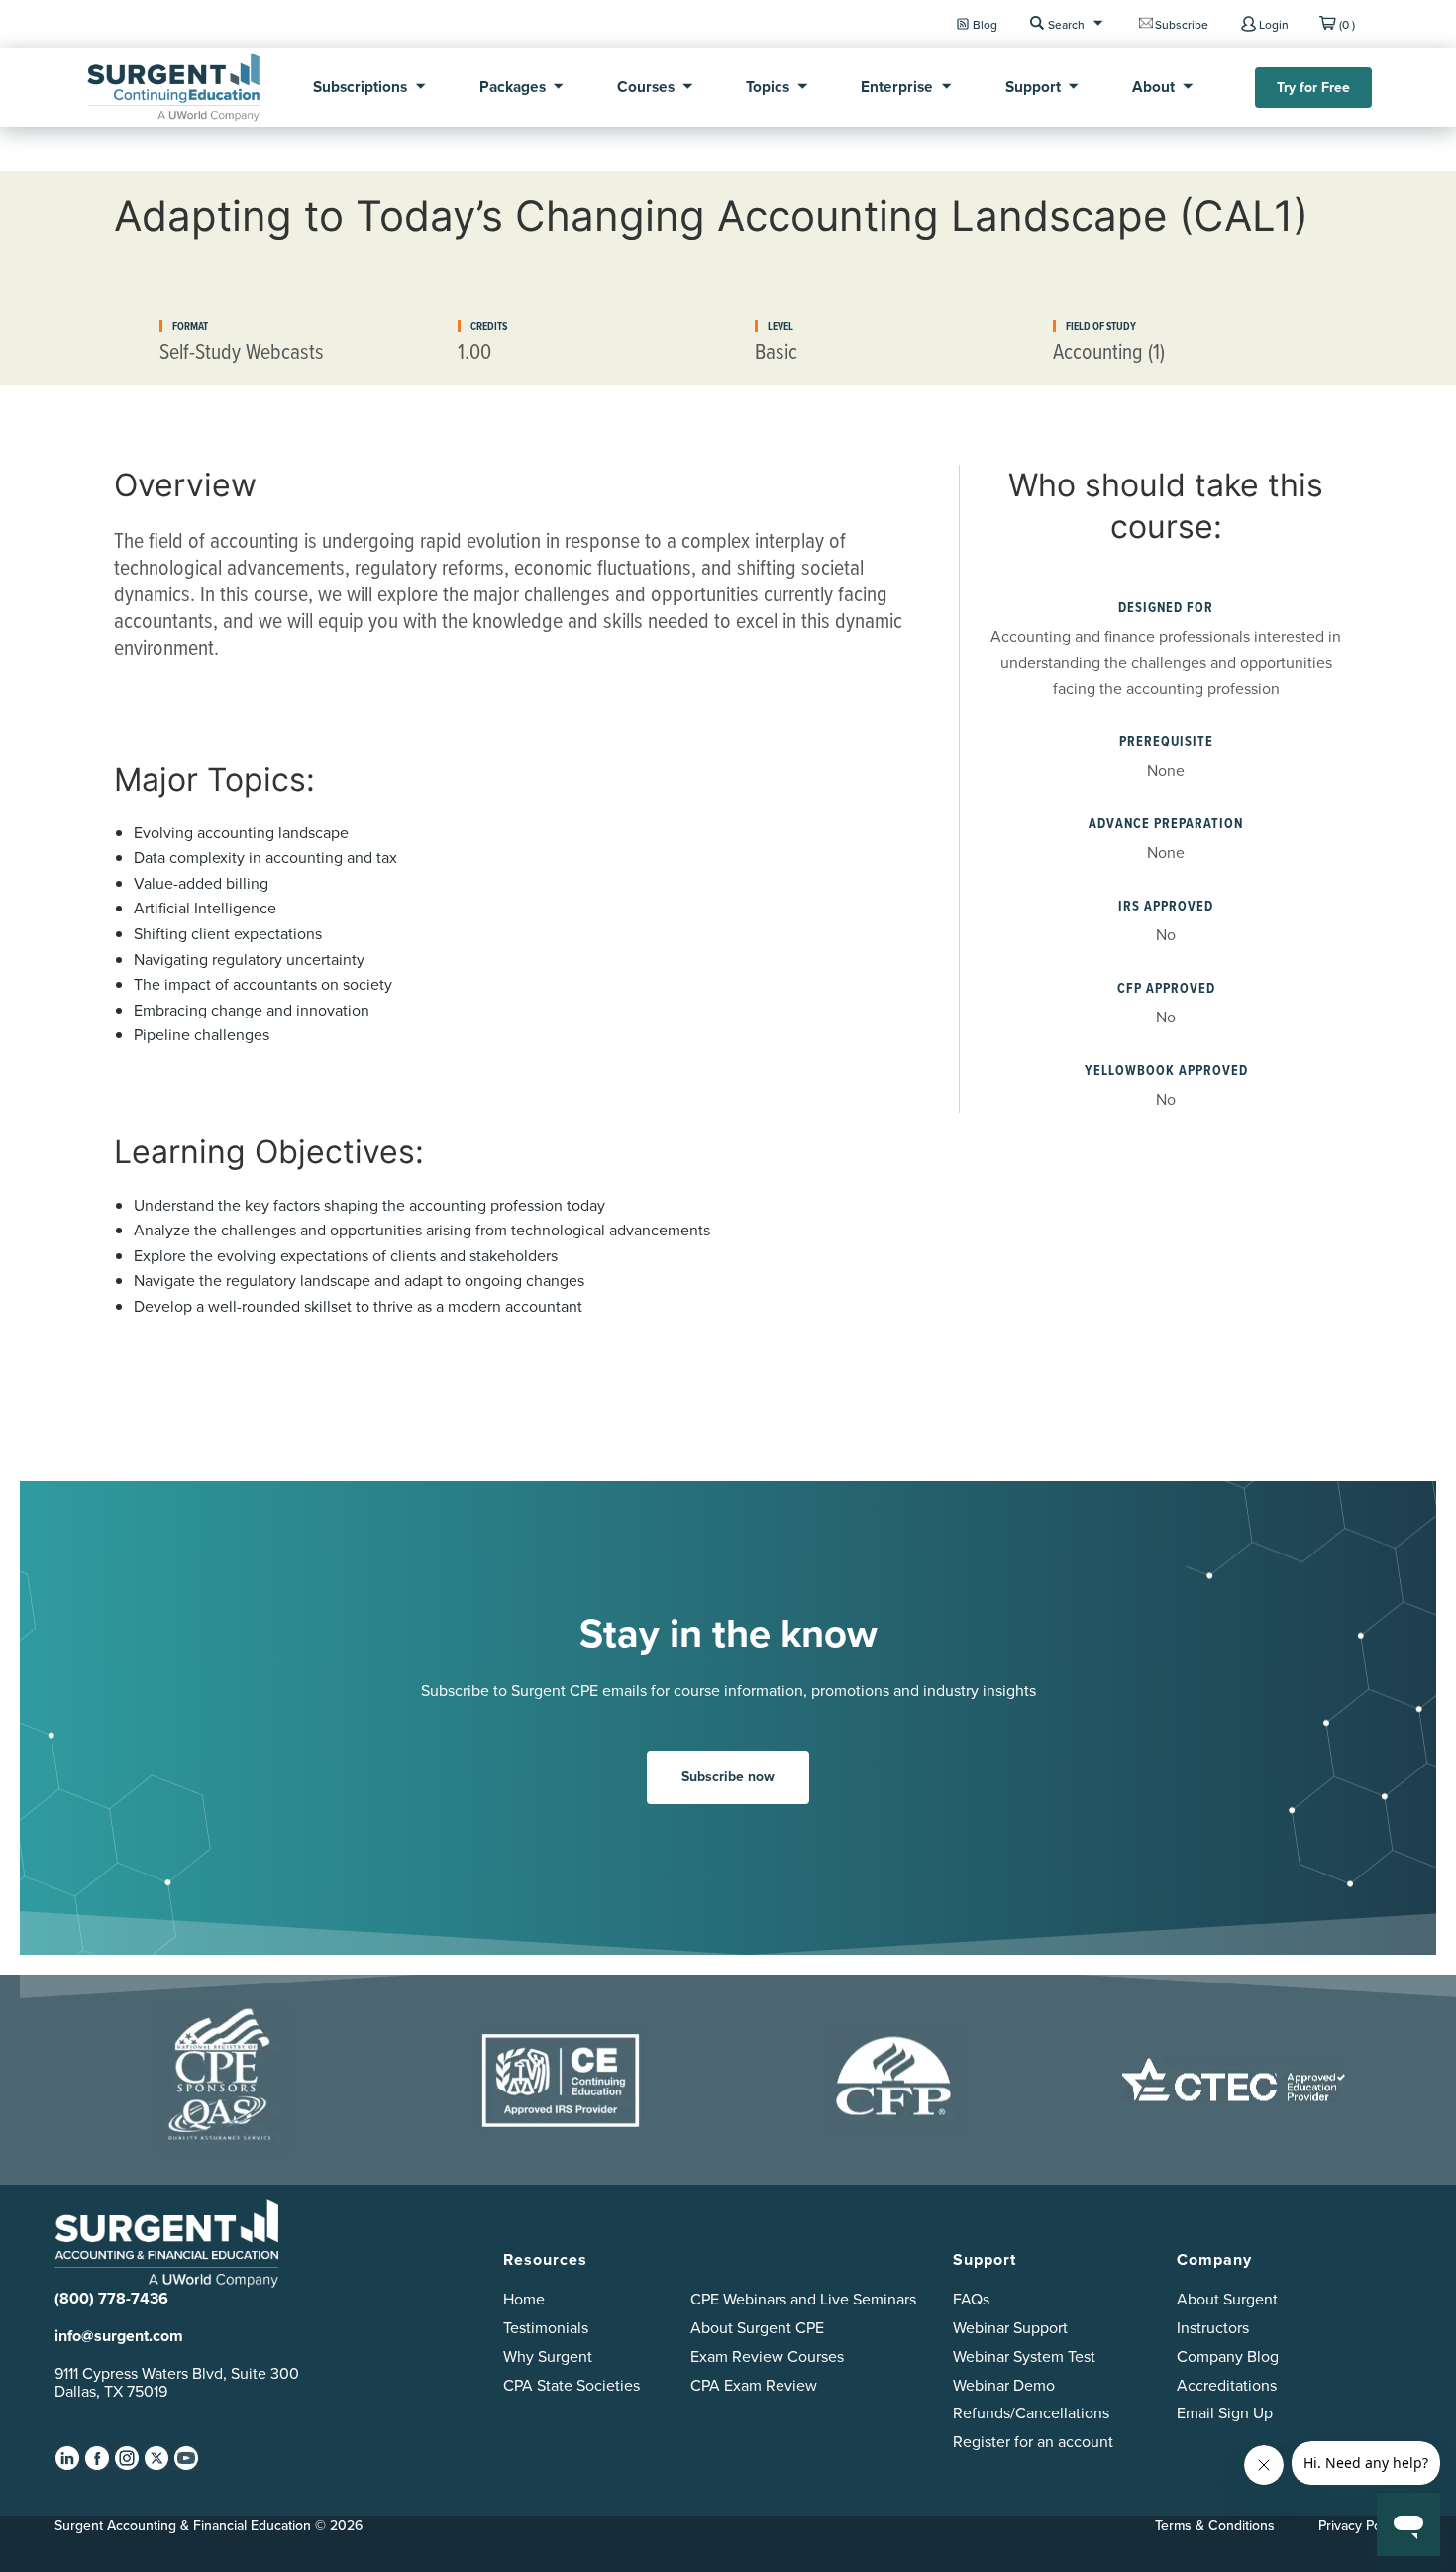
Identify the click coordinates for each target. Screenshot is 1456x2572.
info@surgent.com (119, 2336)
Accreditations (1227, 2385)
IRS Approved (1166, 906)
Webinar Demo (1004, 2385)
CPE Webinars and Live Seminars (803, 2299)
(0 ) (1347, 24)
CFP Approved (1166, 988)
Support (1033, 87)
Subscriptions (360, 87)
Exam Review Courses (767, 2357)
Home (524, 2299)
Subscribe (1182, 24)
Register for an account (1033, 2442)
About (1153, 87)
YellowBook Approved (1166, 1071)
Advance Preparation (1166, 824)
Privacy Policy (1360, 2525)
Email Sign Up (1225, 2413)
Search (1066, 24)
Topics (768, 87)
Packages (513, 87)
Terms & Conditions (1215, 2525)
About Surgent (1227, 2299)
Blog (985, 24)
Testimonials (546, 2328)
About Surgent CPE (757, 2328)
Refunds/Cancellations (1031, 2413)
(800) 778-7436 (111, 2298)
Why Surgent (548, 2357)
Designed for (1166, 608)
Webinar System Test (1024, 2357)
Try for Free (1313, 88)
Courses (646, 87)
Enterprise (897, 87)
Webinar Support (1010, 2328)
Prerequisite (1166, 742)
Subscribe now (728, 1777)
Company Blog (1228, 2357)
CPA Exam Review (754, 2385)
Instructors (1213, 2328)
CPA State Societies (572, 2385)
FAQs (971, 2299)
